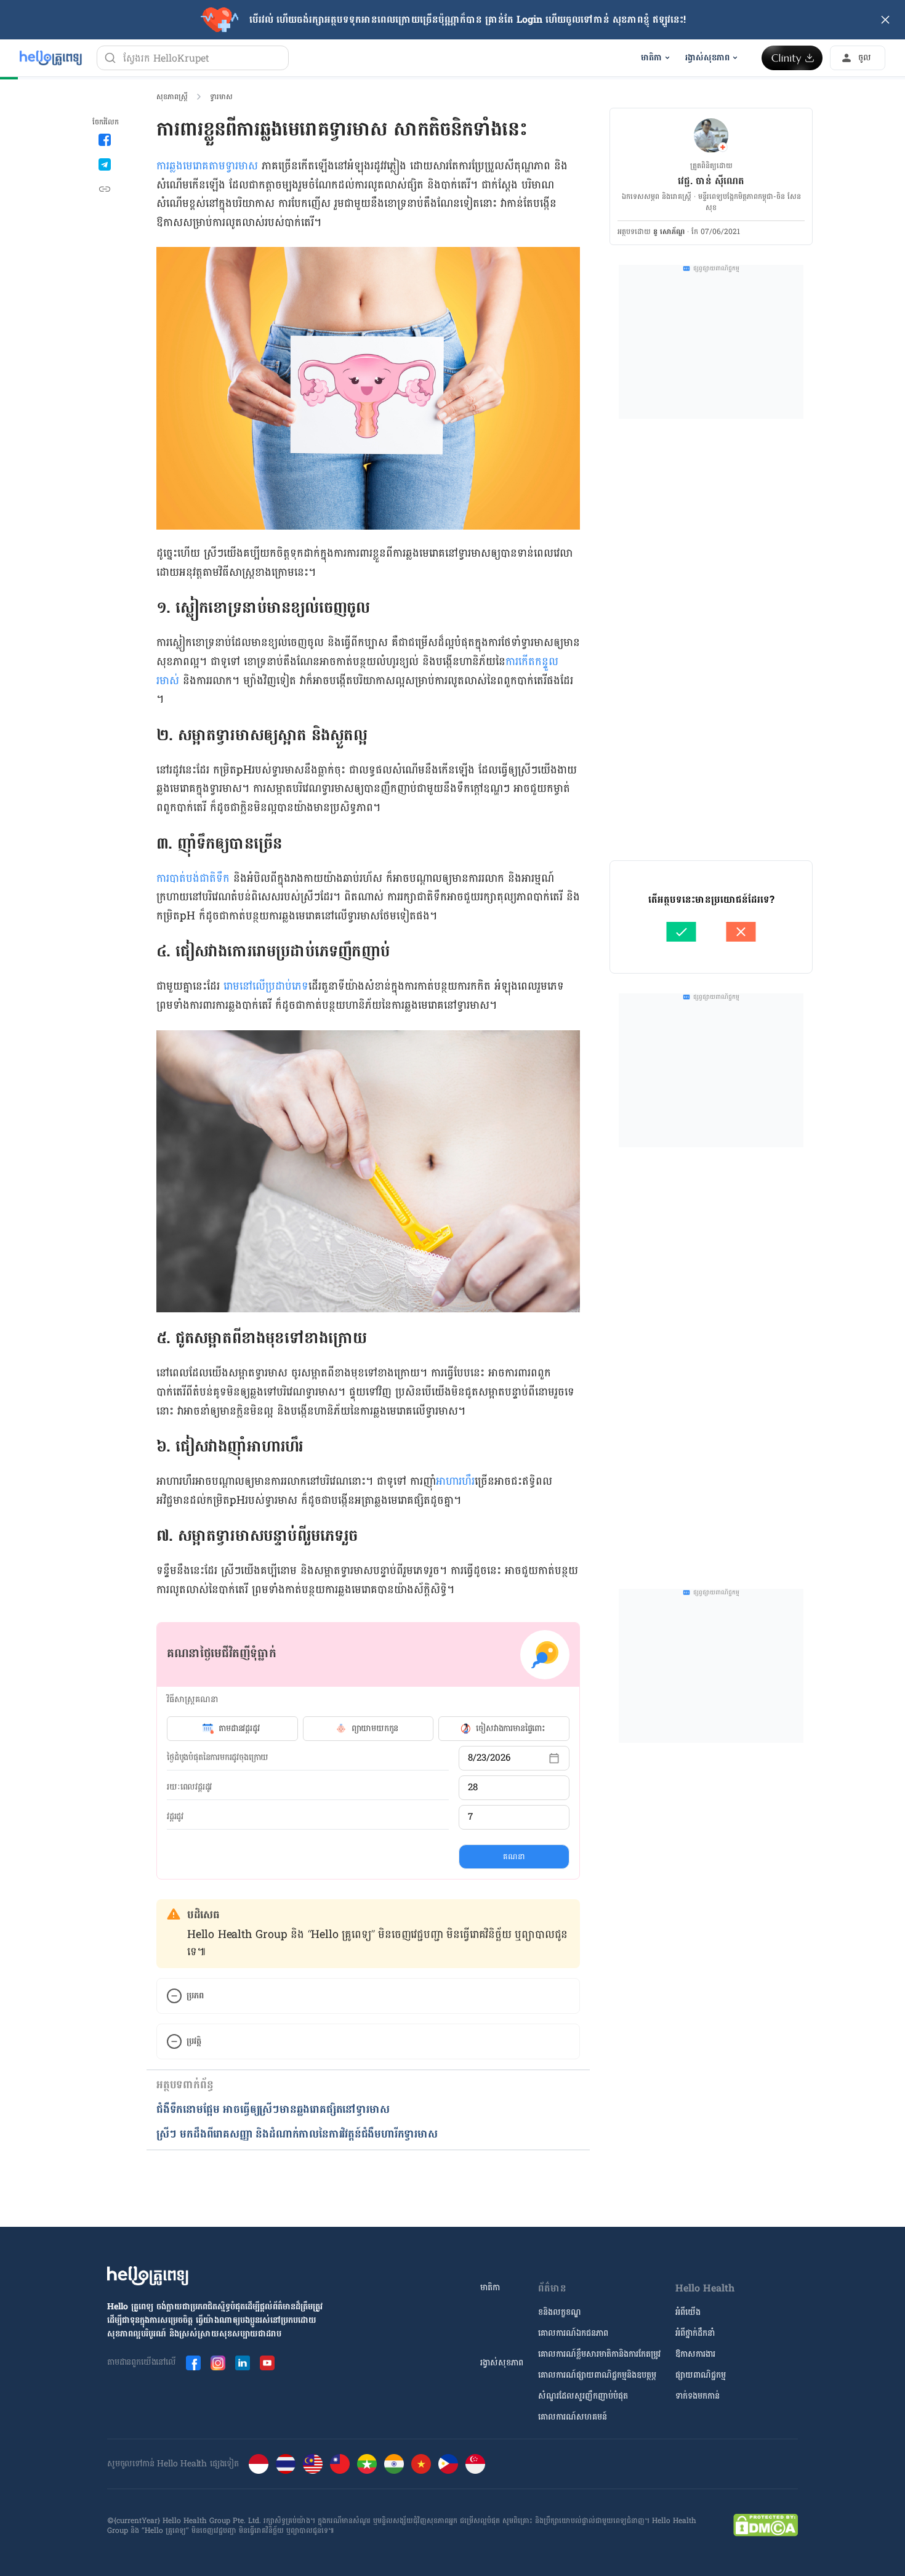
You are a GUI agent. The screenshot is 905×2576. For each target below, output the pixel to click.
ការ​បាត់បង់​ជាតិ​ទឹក (193, 878)
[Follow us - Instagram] (218, 2363)
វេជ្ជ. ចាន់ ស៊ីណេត (711, 181)
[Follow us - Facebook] (193, 2363)
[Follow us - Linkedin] (243, 2363)
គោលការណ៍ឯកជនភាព (573, 2333)
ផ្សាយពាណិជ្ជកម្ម (701, 2375)
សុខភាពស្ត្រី (172, 97)
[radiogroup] (368, 1729)
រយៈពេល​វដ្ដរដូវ (189, 1787)
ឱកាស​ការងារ (695, 2354)
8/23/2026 (489, 1758)
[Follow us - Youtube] (267, 2363)
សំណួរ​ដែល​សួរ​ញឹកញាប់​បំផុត (583, 2396)
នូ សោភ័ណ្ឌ (669, 232)
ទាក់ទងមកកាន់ (698, 2396)
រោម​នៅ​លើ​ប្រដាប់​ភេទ (266, 986)
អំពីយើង (688, 2312)
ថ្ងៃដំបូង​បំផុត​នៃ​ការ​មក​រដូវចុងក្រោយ (218, 1758)
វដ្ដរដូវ (175, 1817)
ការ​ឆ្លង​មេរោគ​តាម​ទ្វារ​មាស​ (207, 166)
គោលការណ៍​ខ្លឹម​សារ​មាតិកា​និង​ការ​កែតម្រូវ (599, 2354)
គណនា (514, 1857)
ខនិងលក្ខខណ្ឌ (560, 2312)
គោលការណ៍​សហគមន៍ (573, 2417)
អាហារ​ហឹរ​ (455, 1481)
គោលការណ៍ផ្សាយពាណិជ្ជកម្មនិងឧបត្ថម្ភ (597, 2375)
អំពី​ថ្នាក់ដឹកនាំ (695, 2333)
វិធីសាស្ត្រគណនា (192, 1699)
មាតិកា (490, 2287)
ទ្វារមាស (221, 97)
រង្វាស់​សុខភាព (502, 2363)
